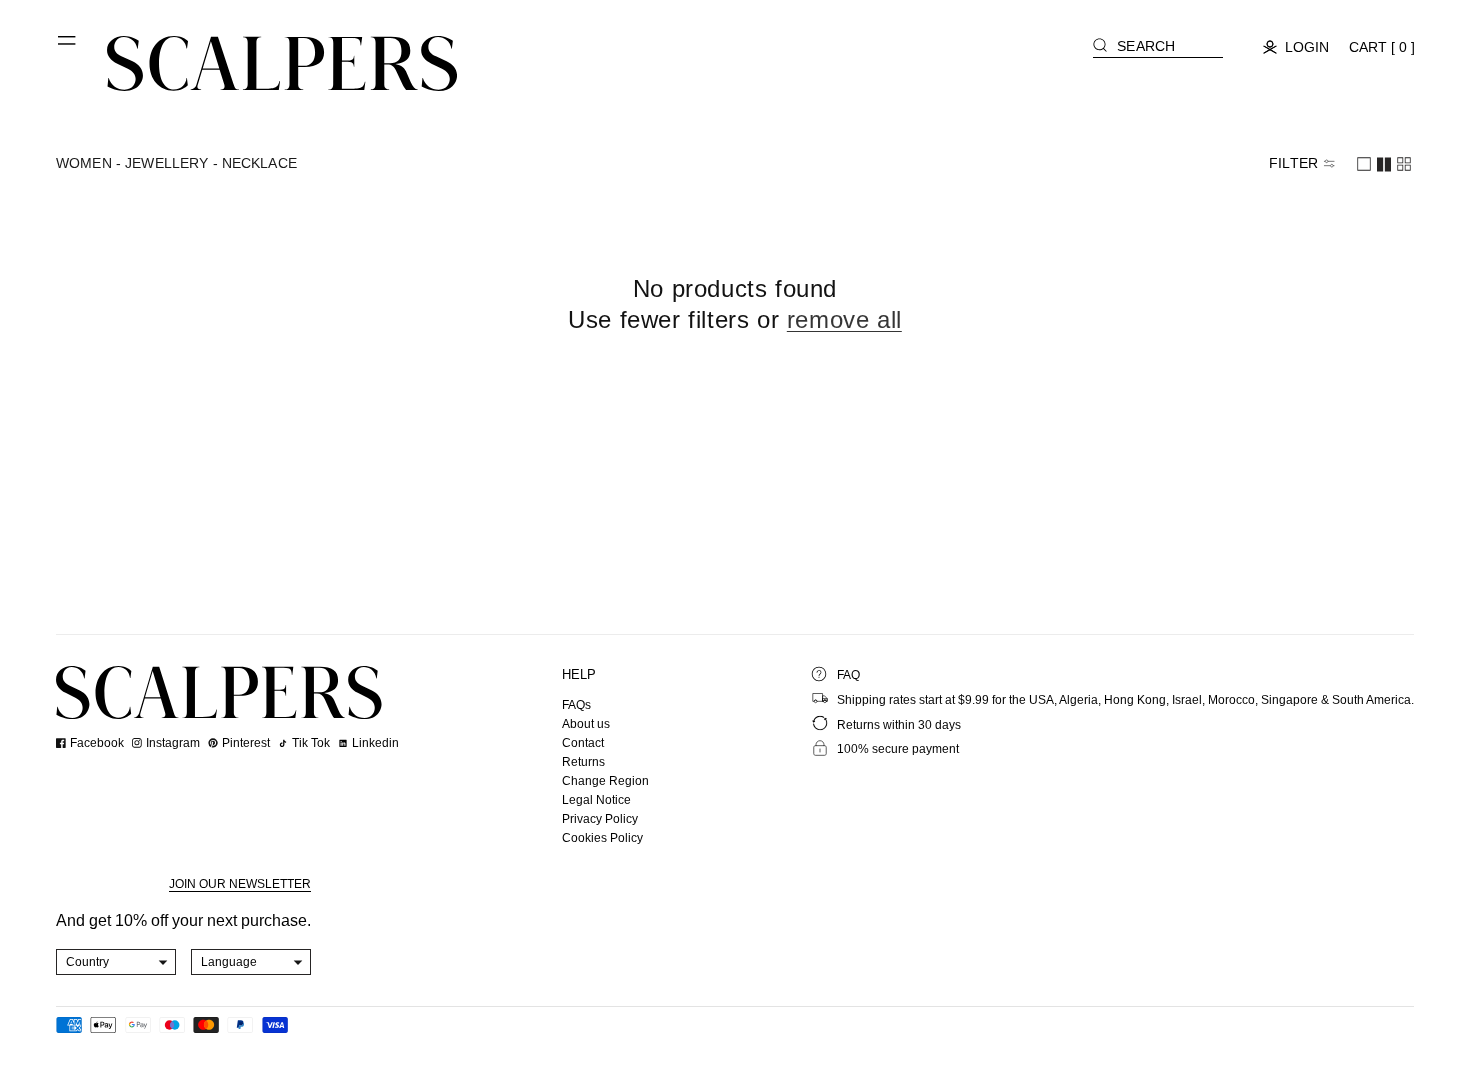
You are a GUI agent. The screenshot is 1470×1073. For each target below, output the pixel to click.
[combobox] (116, 962)
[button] (68, 48)
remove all (844, 319)
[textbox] (116, 962)
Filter (1293, 163)
